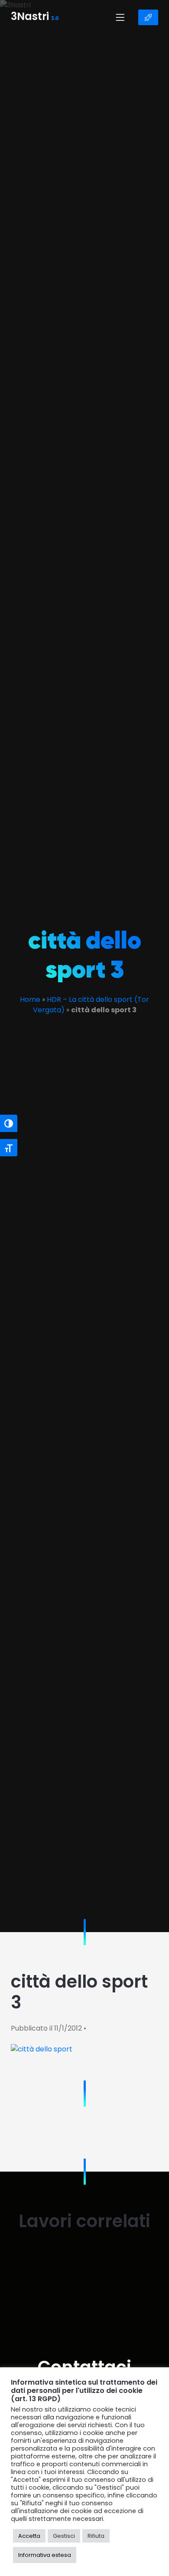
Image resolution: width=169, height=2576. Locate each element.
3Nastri (35, 17)
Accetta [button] (29, 2536)
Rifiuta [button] (96, 2536)
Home (30, 999)
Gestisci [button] (64, 2536)
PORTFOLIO (148, 17)
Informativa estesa (45, 2555)
